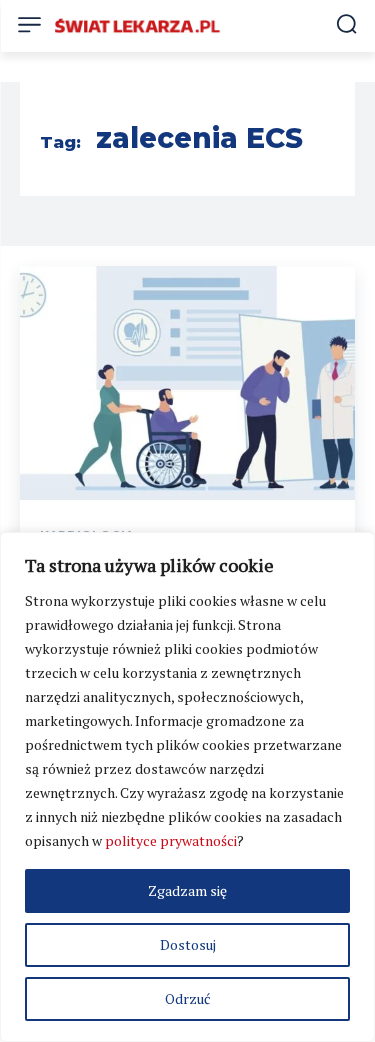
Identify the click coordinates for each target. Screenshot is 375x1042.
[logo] (138, 26)
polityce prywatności (171, 840)
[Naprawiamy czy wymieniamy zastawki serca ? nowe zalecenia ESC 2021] (187, 383)
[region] (187, 787)
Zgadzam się (187, 890)
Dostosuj (188, 944)
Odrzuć (188, 998)
